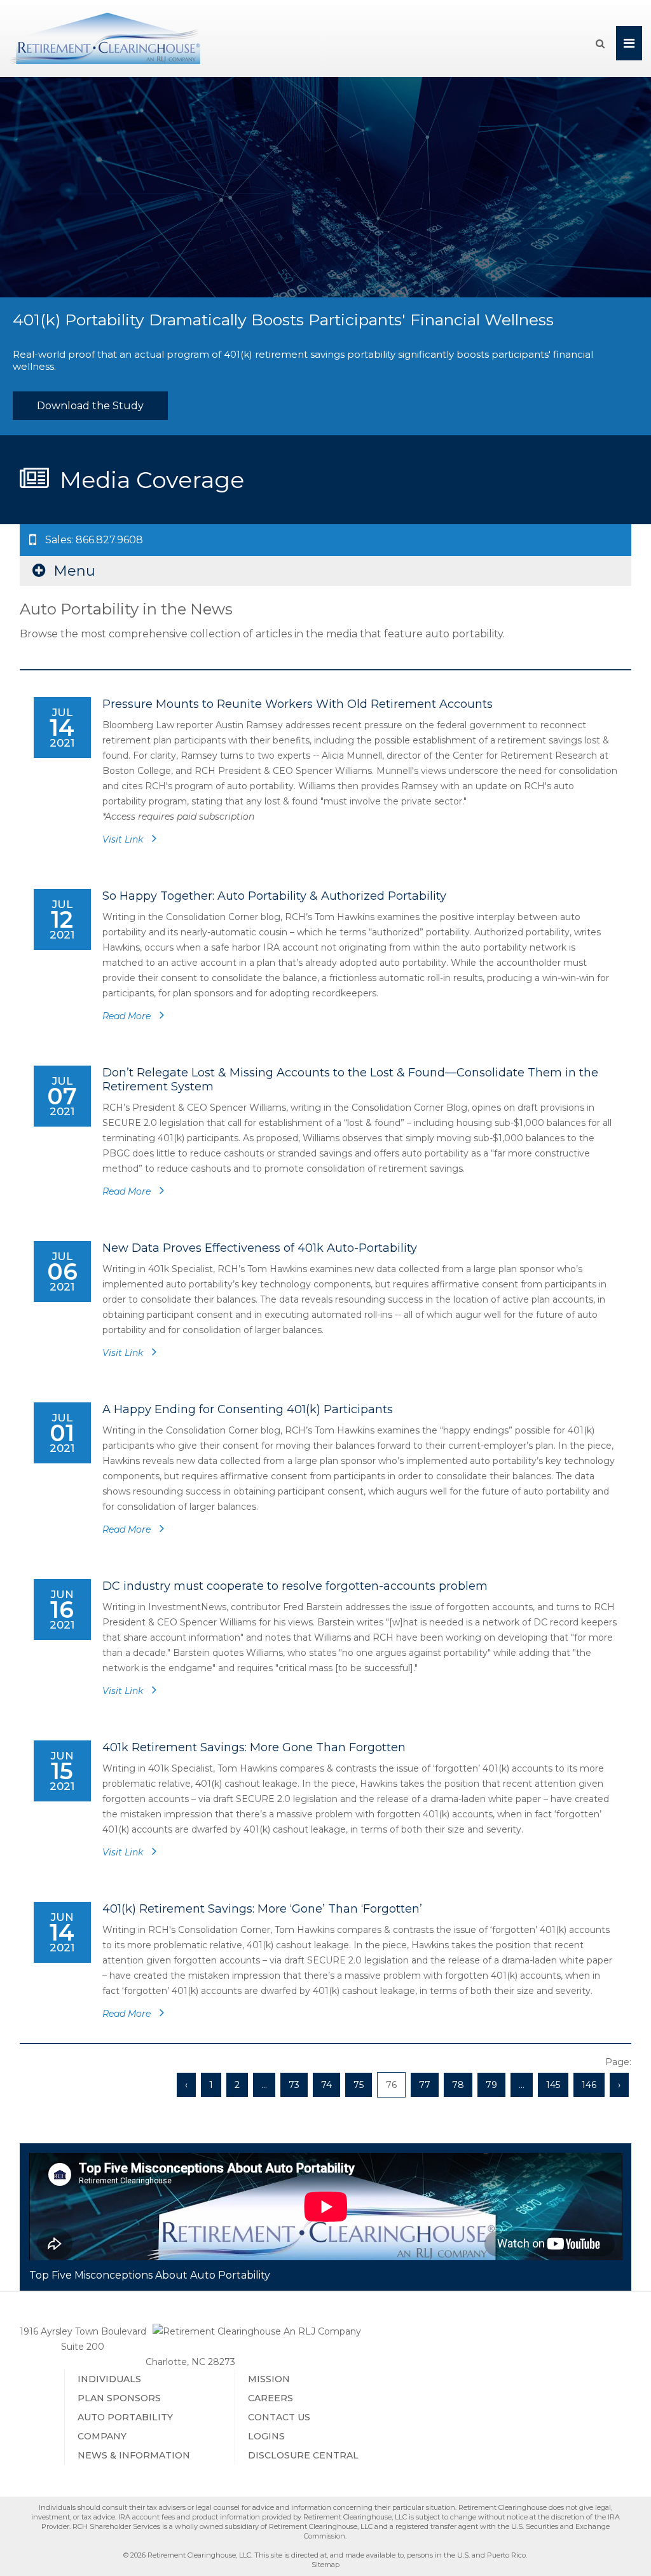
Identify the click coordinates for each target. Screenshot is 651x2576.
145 (553, 2085)
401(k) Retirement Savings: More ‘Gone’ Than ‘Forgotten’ (262, 1909)
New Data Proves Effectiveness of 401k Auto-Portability (260, 1248)
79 (491, 2085)
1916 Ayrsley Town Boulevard (83, 2331)
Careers (271, 2398)
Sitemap (325, 2565)
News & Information (134, 2455)
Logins (266, 2436)
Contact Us (279, 2417)
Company (102, 2436)
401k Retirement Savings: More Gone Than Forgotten (254, 1747)
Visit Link (124, 839)
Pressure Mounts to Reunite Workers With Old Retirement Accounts (298, 704)
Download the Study (90, 406)
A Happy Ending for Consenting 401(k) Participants (248, 1409)
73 (294, 2085)
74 (326, 2085)
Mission (269, 2379)
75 (359, 2085)
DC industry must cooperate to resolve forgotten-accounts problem (295, 1586)
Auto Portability (125, 2417)
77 (425, 2085)
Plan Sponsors (119, 2398)
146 (589, 2085)
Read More (128, 1016)
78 (458, 2085)
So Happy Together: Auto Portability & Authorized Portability (274, 896)
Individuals (109, 2379)
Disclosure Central (303, 2455)
